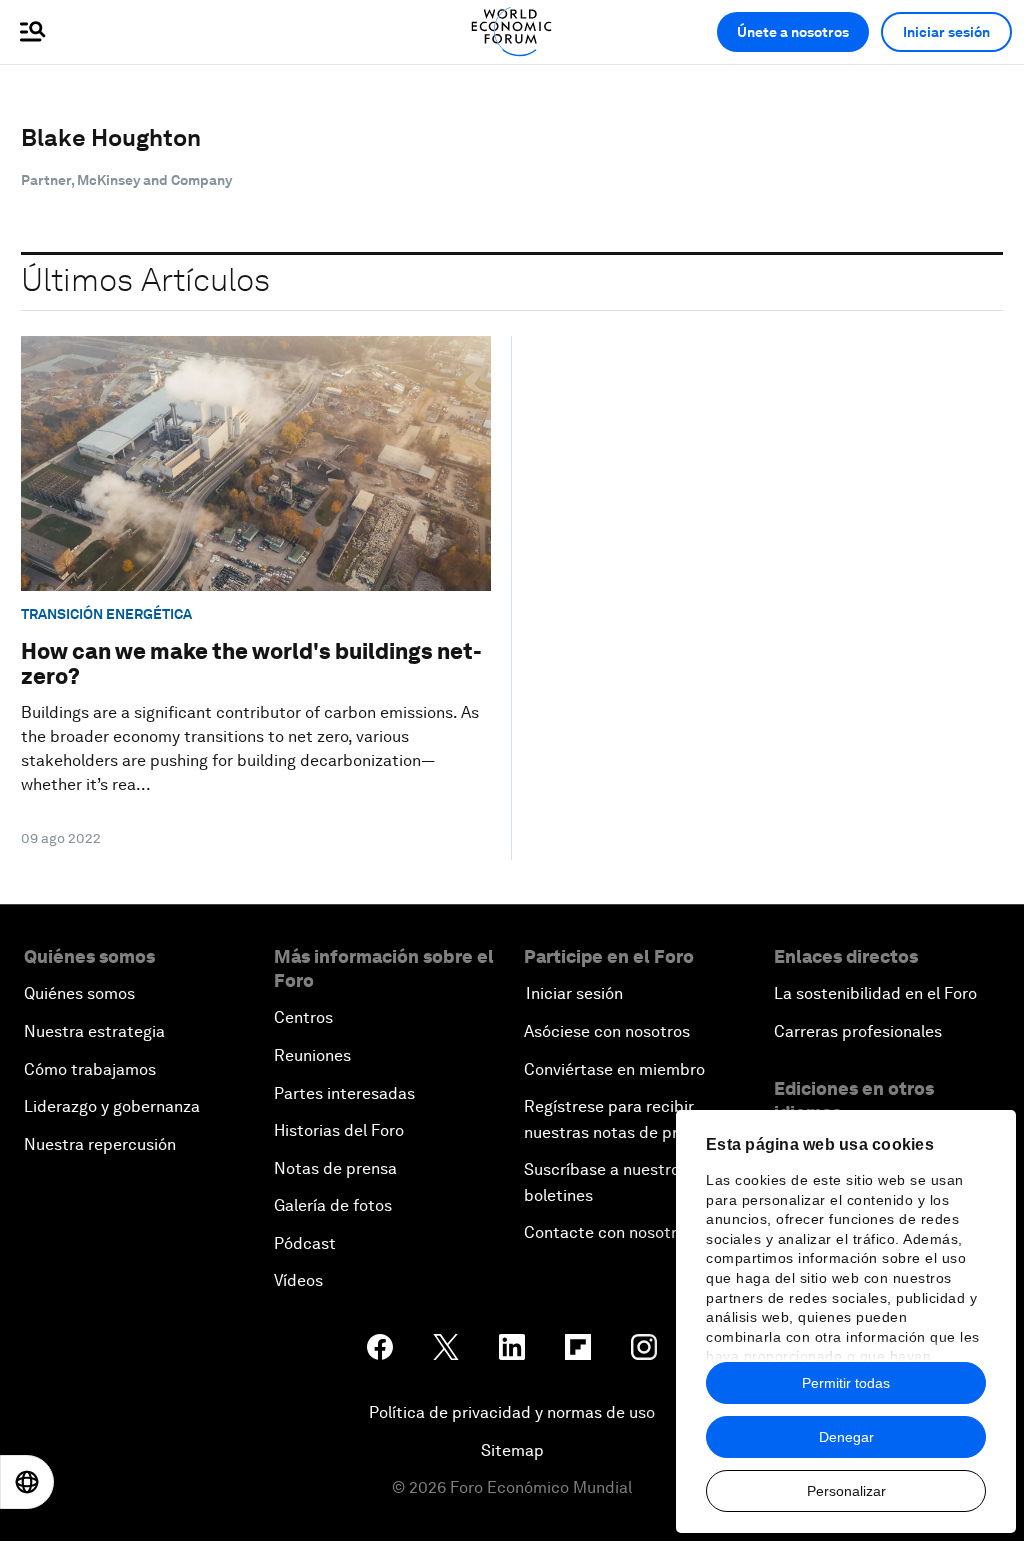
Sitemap (512, 1450)
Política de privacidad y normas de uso (512, 1412)
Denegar (846, 1437)
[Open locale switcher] (27, 1482)
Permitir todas (846, 1383)
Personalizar (846, 1491)
